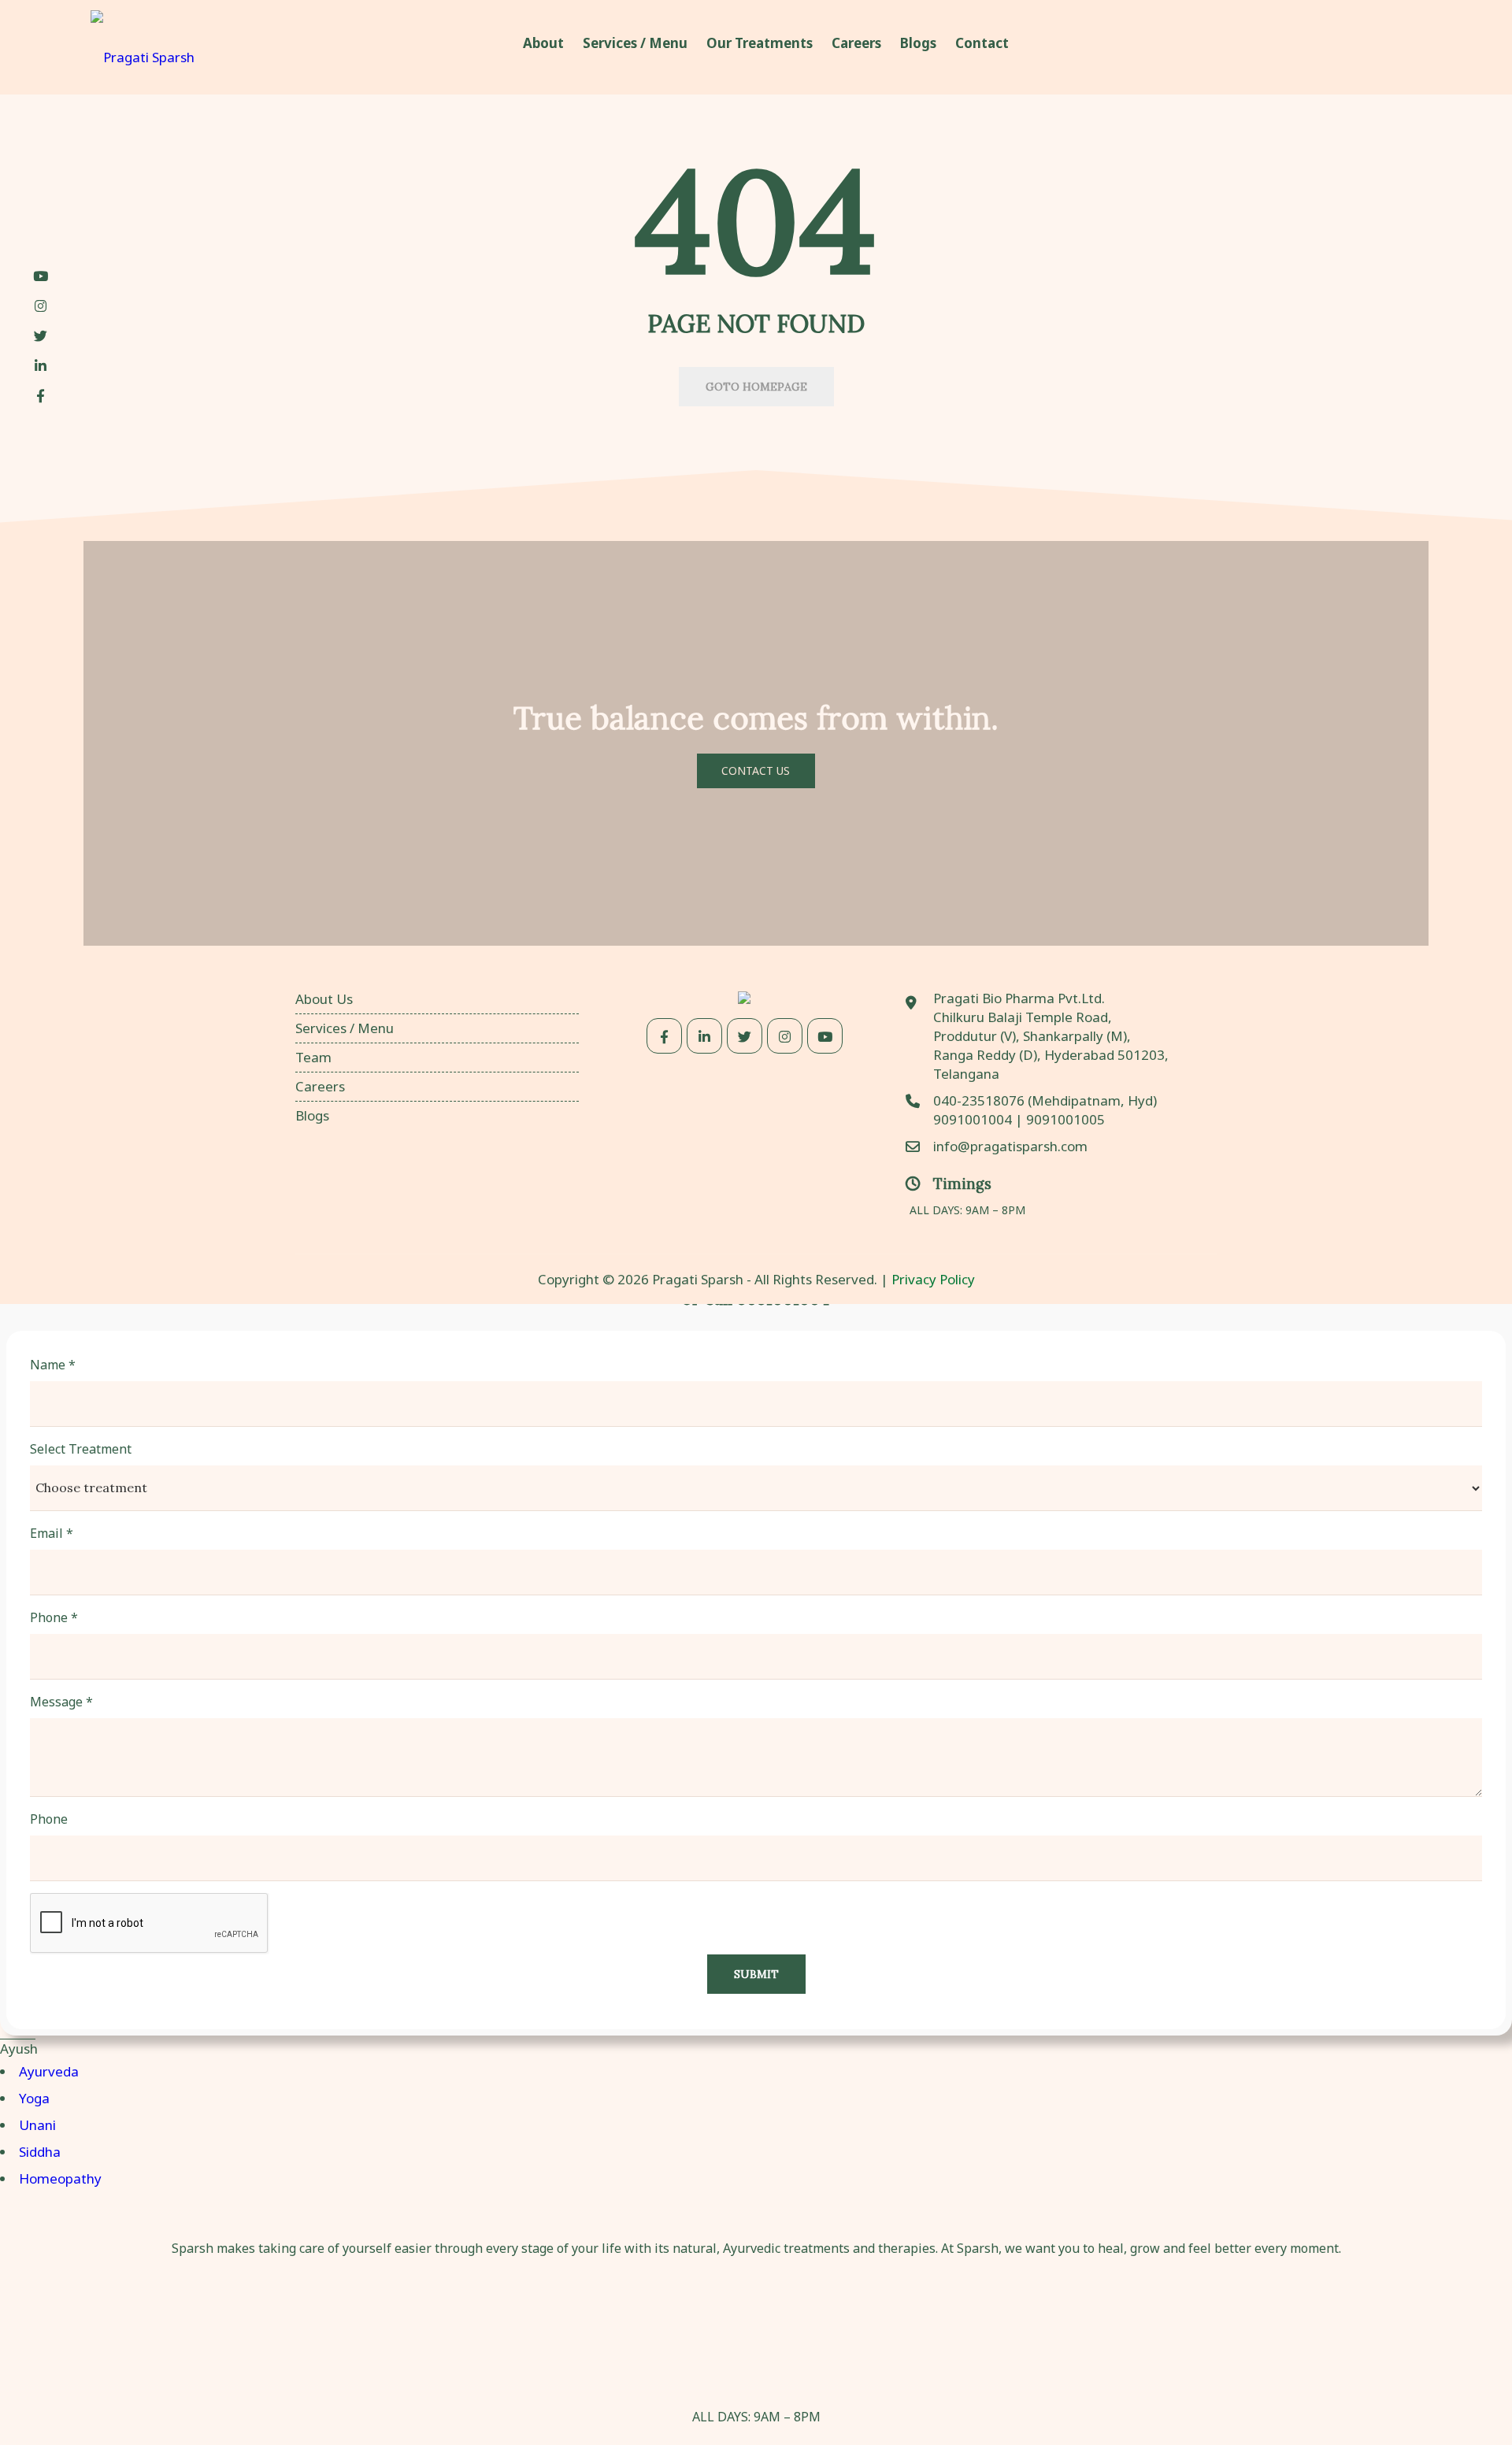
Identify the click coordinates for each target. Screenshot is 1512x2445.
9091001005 (1065, 1119)
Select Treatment (81, 1449)
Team (313, 1057)
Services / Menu (345, 1028)
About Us (324, 999)
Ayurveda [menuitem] (49, 2071)
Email (52, 1533)
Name (53, 1365)
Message (61, 1702)
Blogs (312, 1115)
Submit (756, 1974)
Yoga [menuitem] (34, 2098)
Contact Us (756, 771)
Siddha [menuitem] (40, 2152)
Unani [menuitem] (37, 2125)
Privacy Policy (933, 1279)
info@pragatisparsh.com (1010, 1146)
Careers (320, 1086)
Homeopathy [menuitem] (60, 2178)
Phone (54, 1617)
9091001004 (973, 1119)
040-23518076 (980, 1100)
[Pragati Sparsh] (143, 47)
